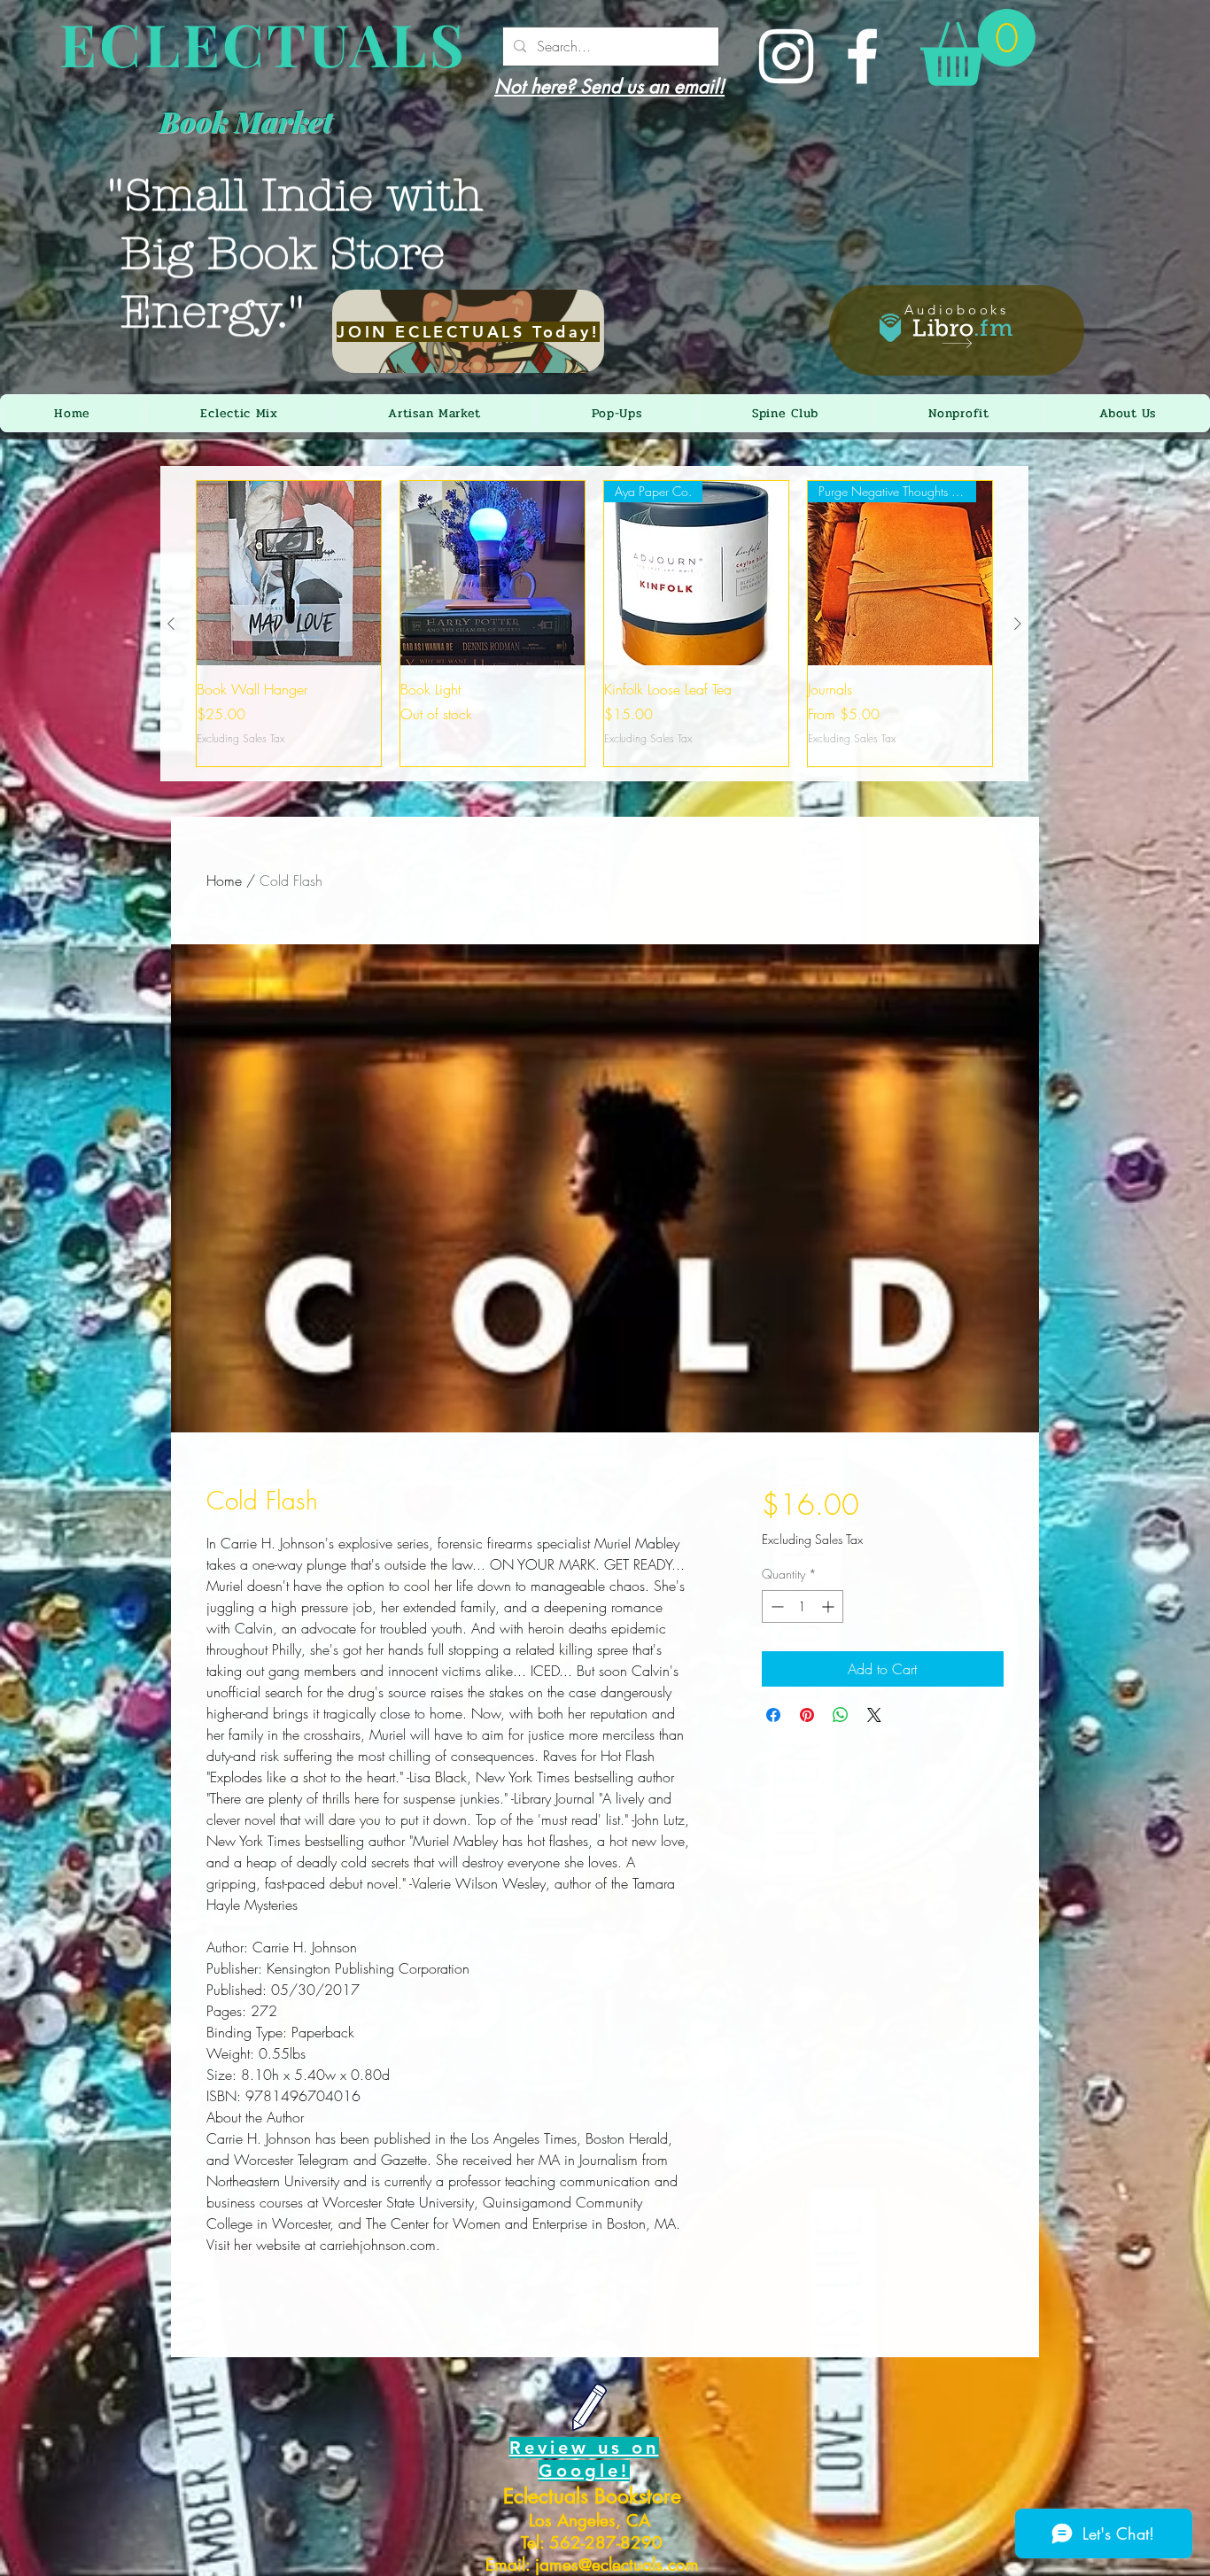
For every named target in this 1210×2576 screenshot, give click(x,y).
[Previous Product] (171, 624)
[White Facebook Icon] (862, 56)
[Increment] (830, 1606)
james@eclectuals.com (617, 2565)
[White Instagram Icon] (786, 56)
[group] (594, 624)
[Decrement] (776, 1606)
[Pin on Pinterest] (807, 1715)
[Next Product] (1018, 624)
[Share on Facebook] (773, 1715)
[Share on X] (874, 1715)
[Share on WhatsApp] (841, 1715)
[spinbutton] (803, 1606)
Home (224, 881)
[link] (978, 47)
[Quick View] (289, 573)
